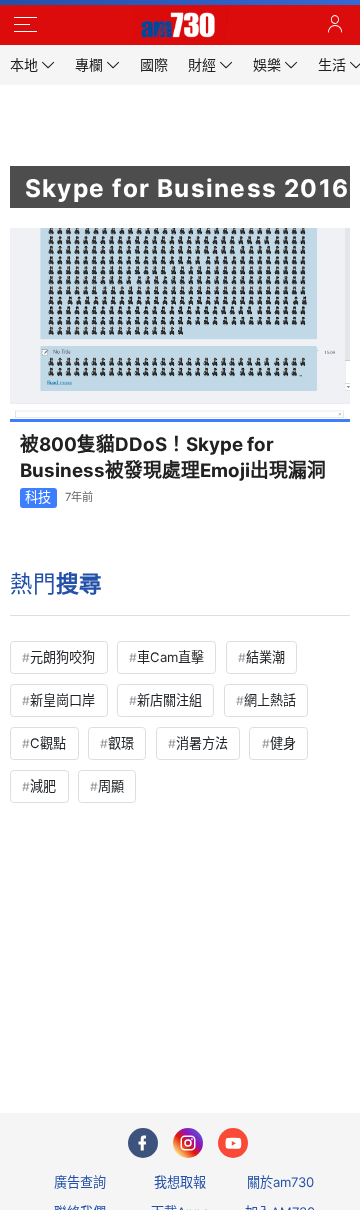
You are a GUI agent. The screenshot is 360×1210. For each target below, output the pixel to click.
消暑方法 (202, 743)
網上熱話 (270, 700)
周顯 (111, 786)
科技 (38, 497)
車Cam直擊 (170, 657)
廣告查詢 (80, 1182)
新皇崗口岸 (62, 700)
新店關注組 (169, 700)
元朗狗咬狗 (62, 657)
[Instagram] (188, 1143)
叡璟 (121, 743)
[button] (25, 25)
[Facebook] (143, 1143)
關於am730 (280, 1182)
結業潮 (265, 657)
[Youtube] (233, 1143)
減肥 (43, 786)
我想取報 (180, 1182)
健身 (283, 743)
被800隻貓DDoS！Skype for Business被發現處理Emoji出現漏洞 (173, 457)
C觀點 (48, 743)
